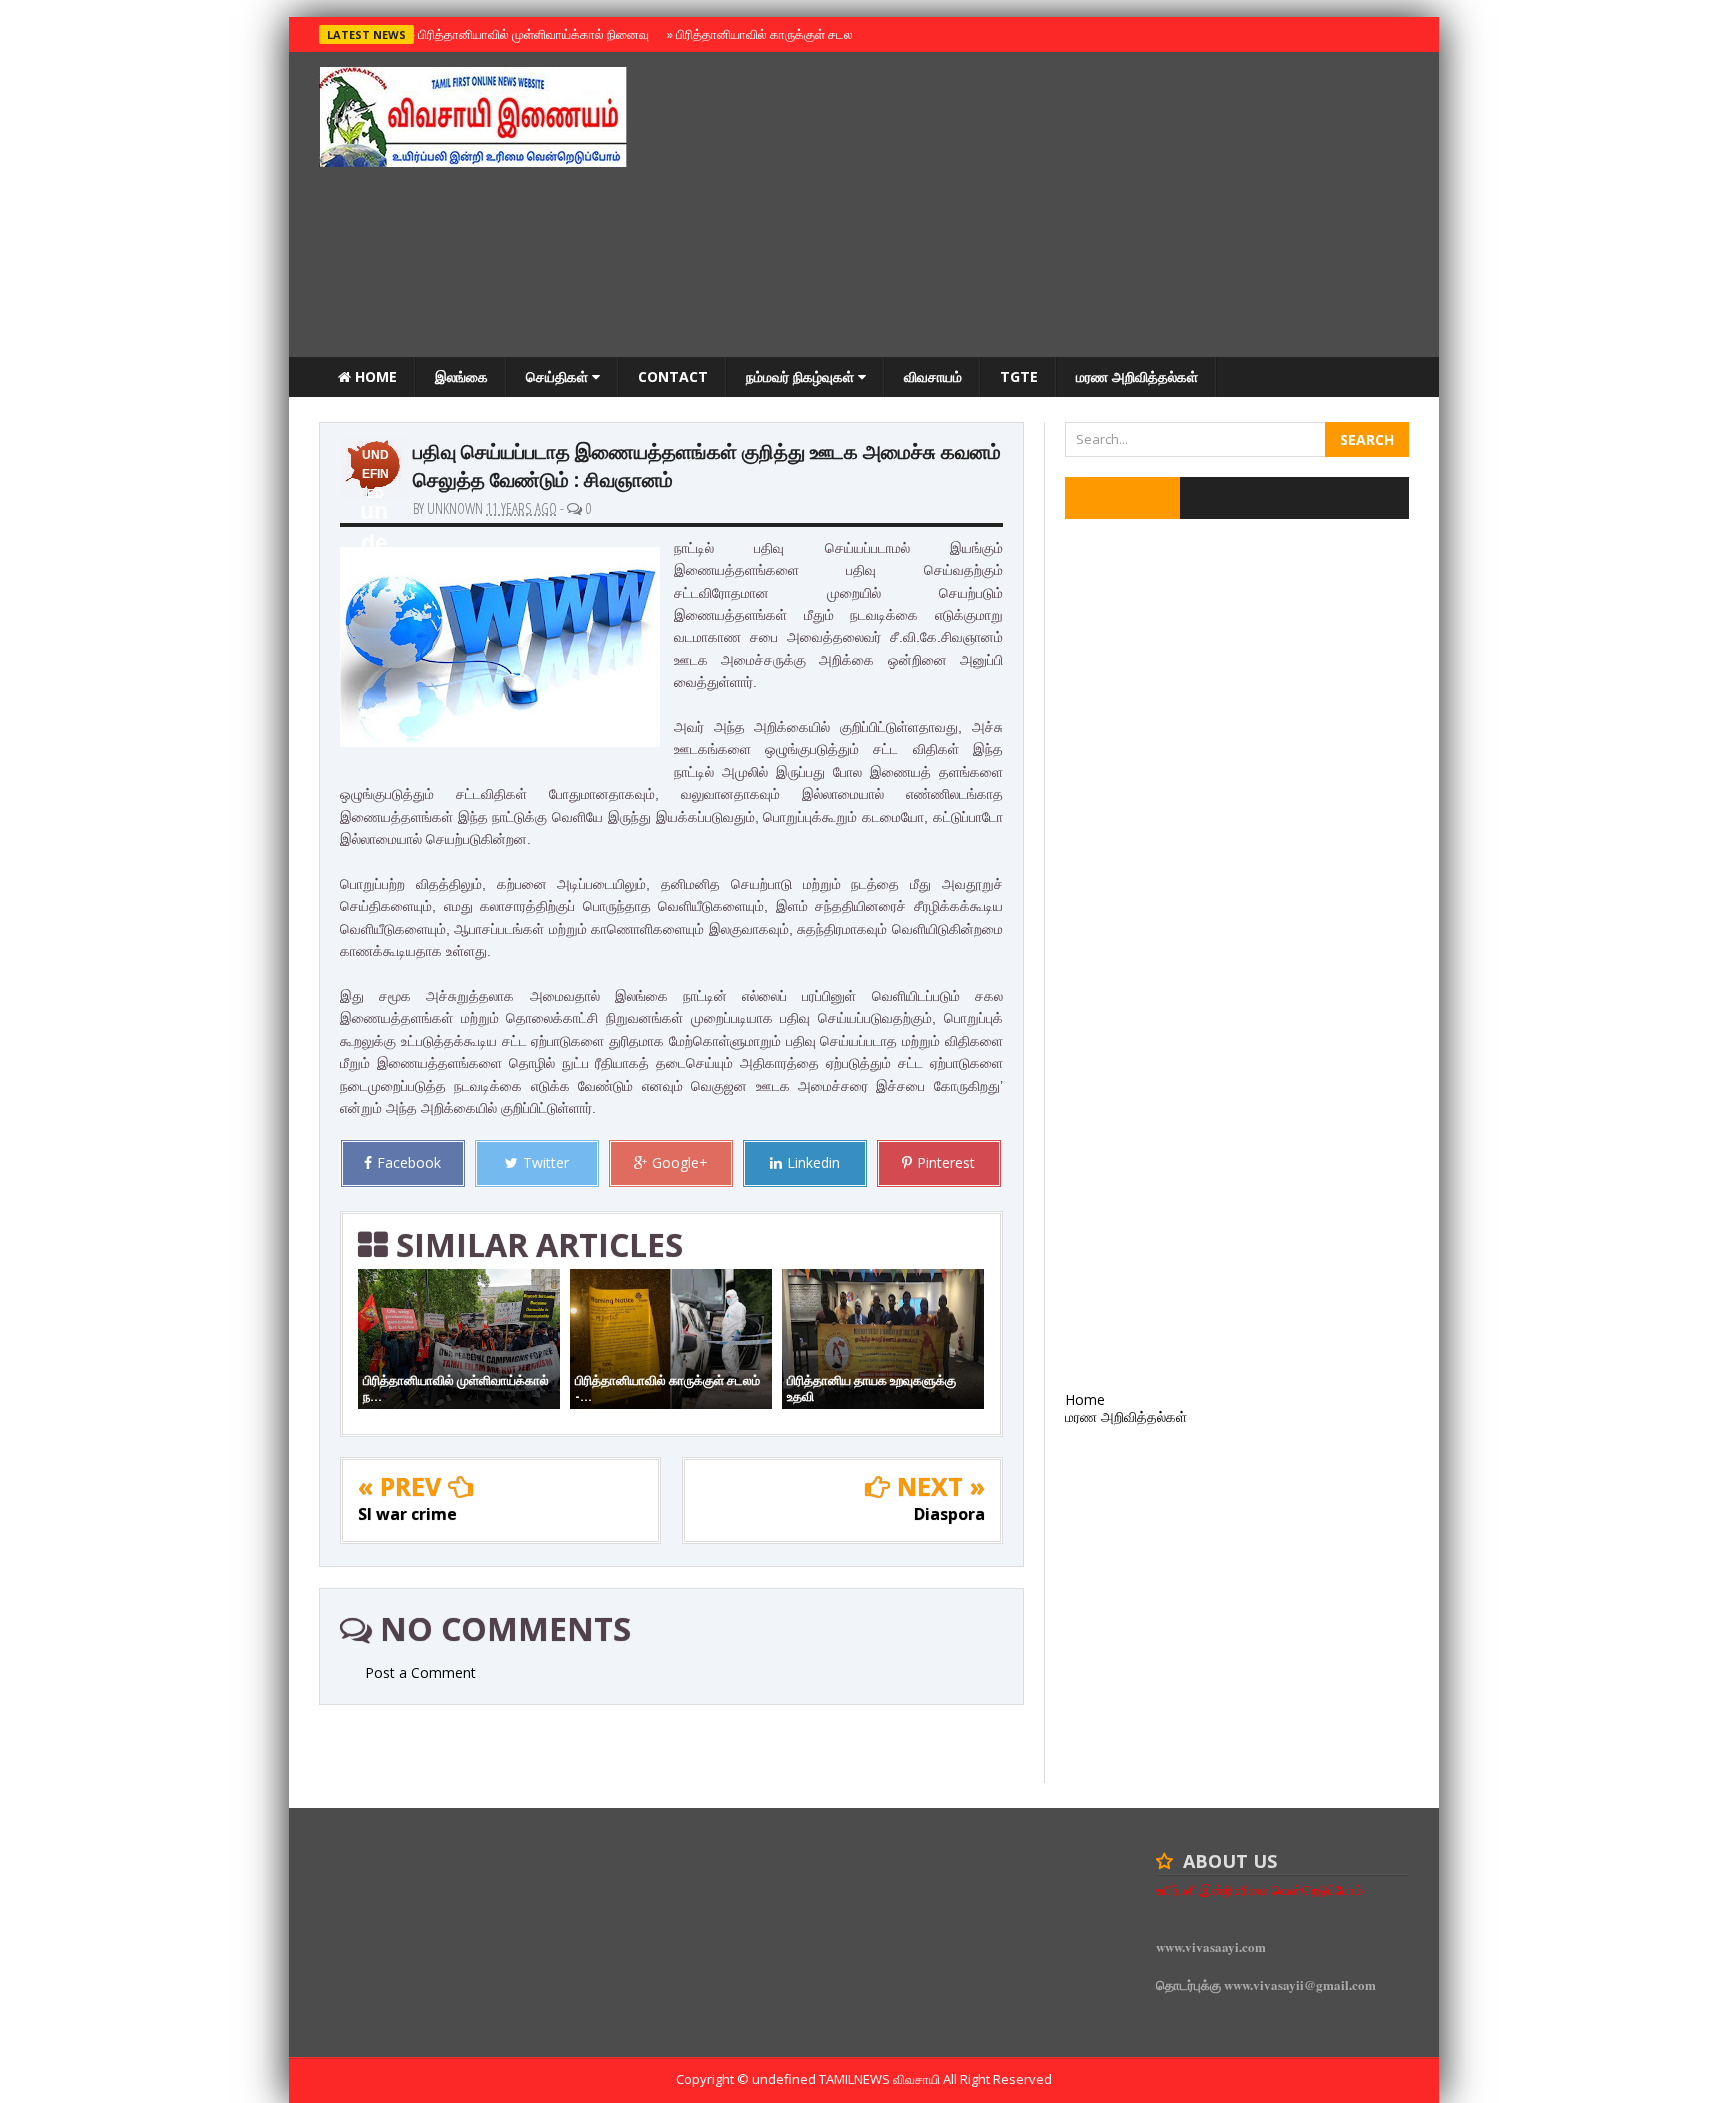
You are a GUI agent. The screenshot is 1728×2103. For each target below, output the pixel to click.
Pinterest (946, 1162)
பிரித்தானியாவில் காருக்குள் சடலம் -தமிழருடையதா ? (812, 34)
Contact (673, 376)
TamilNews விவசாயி (881, 2079)
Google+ (680, 1162)
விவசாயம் (933, 376)
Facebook (409, 1162)
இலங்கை (461, 376)
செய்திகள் (559, 376)
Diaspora (949, 1514)
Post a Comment (420, 1672)
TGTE (1019, 376)
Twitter (546, 1162)
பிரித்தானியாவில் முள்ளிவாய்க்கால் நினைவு (530, 34)
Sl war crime (407, 1514)
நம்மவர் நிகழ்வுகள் (802, 376)
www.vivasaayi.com (1211, 1946)
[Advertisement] (1045, 207)
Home (374, 376)
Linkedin (813, 1162)
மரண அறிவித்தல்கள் (1137, 376)
